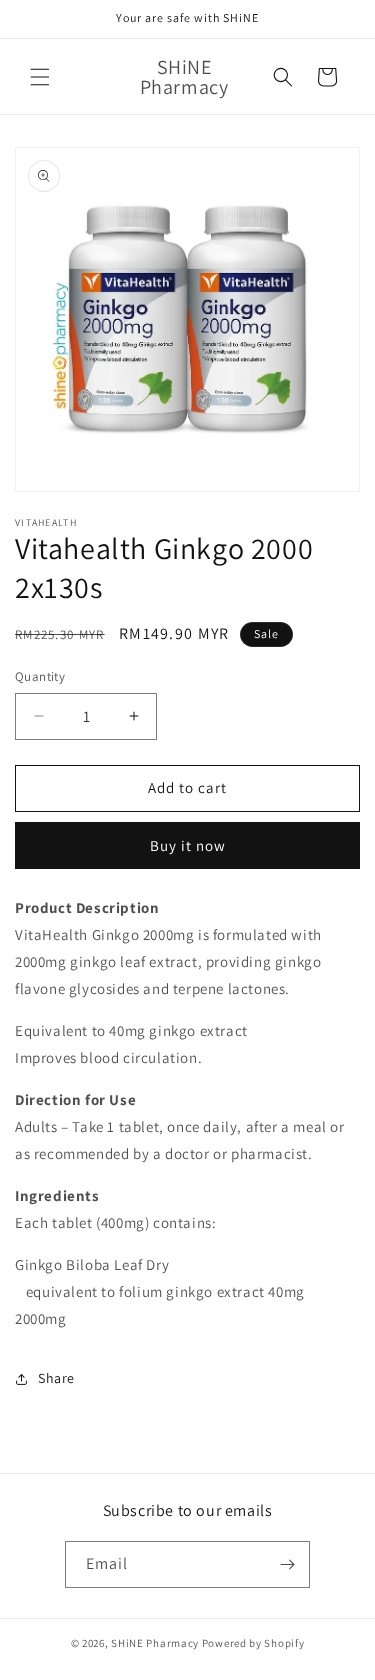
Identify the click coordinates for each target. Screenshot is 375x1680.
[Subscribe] (287, 1564)
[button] (40, 77)
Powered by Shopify (253, 1643)
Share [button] (56, 1378)
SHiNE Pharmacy (155, 1643)
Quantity (40, 676)
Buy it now (188, 845)
